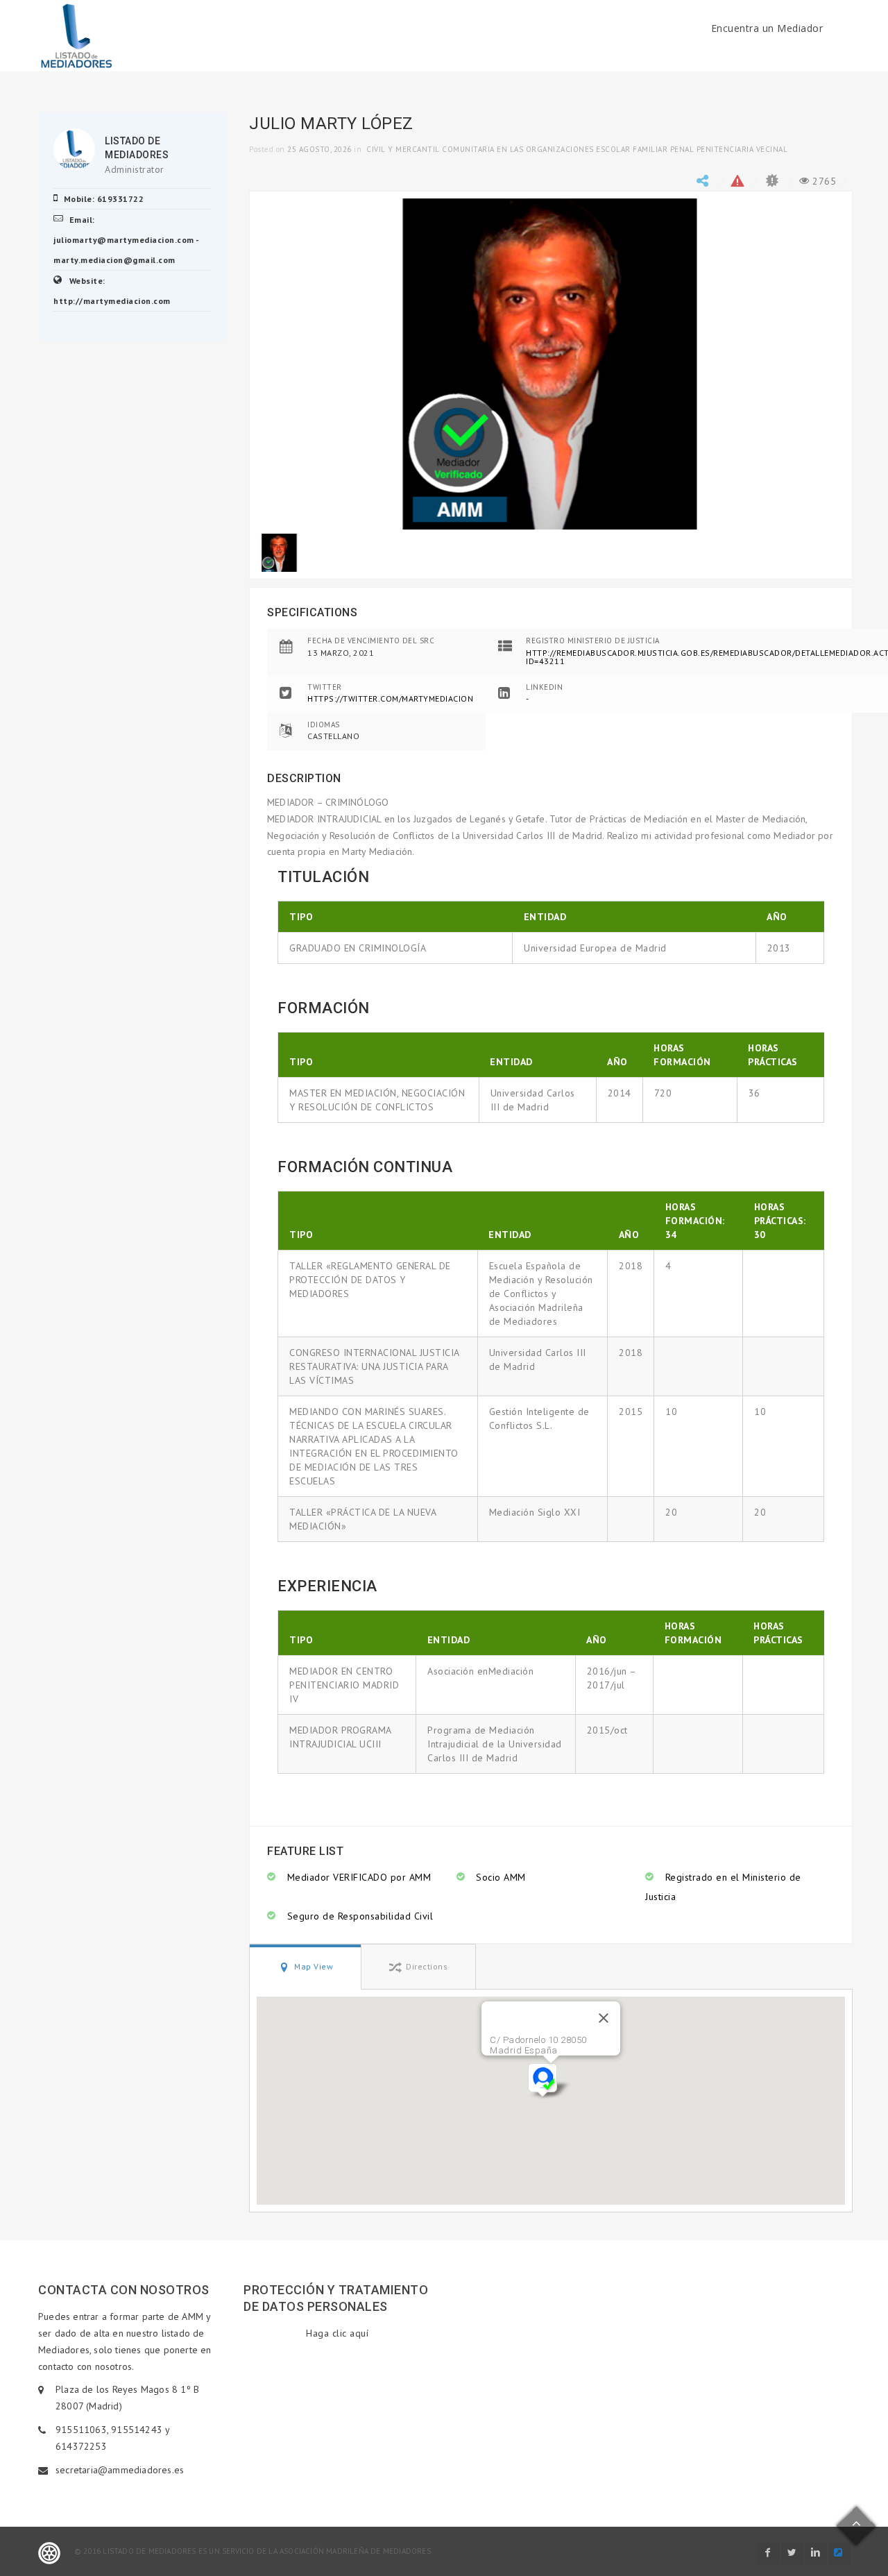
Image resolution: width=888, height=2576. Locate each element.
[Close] (604, 2018)
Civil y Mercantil (403, 149)
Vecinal (772, 149)
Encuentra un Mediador (767, 28)
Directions (426, 1966)
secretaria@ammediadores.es (120, 2470)
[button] (550, 2082)
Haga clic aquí (337, 2333)
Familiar (650, 149)
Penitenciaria (725, 149)
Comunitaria (468, 149)
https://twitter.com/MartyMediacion (390, 698)
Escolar (613, 149)
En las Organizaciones (545, 149)
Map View (313, 1966)
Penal (682, 149)
